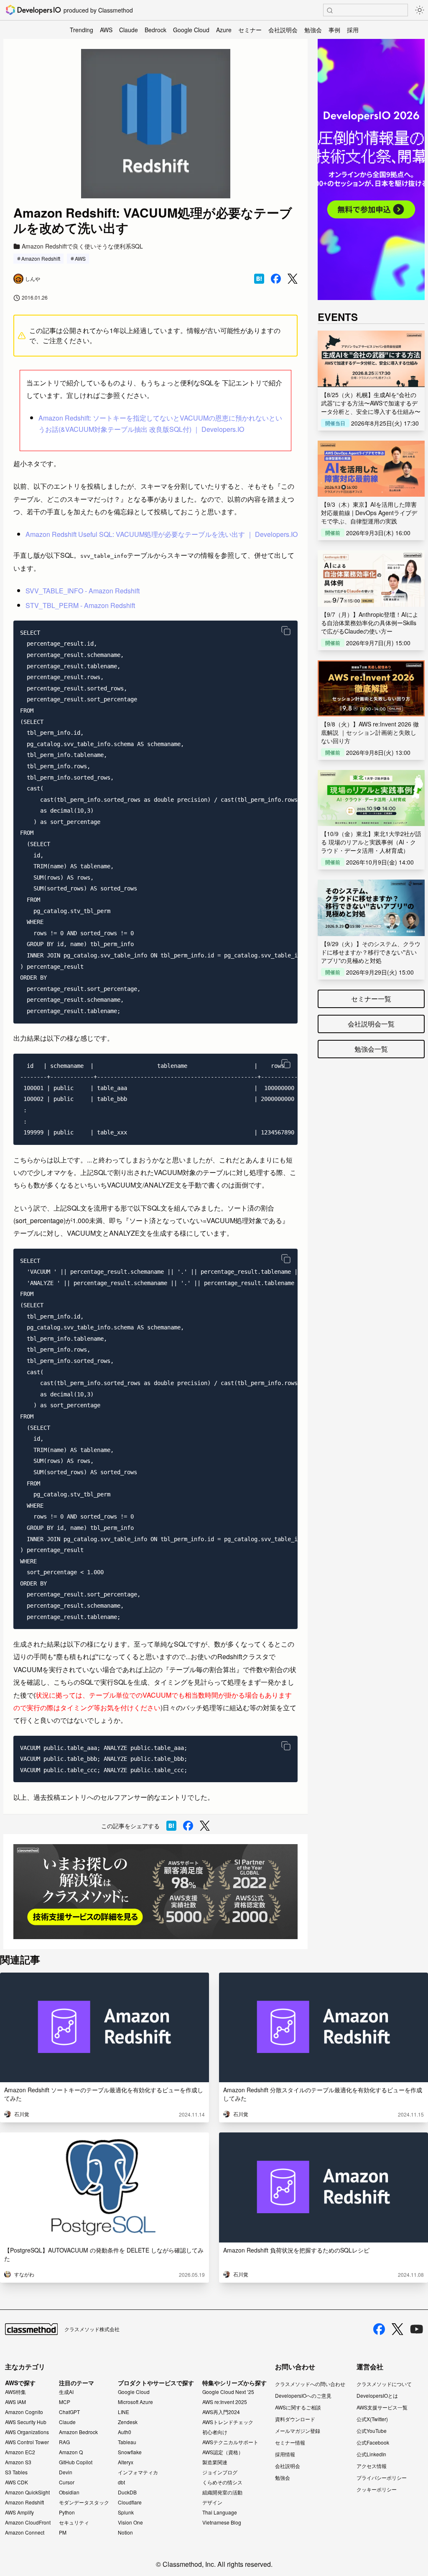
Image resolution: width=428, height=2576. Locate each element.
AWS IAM (15, 2402)
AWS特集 (15, 2392)
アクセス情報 (372, 2466)
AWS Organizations (27, 2432)
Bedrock (155, 30)
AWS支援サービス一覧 (382, 2407)
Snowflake (130, 2452)
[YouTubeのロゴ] (417, 2329)
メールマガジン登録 (298, 2431)
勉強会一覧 (371, 1049)
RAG (64, 2442)
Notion (125, 2532)
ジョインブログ (220, 2472)
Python (67, 2512)
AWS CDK (17, 2482)
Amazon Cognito (24, 2412)
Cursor (67, 2482)
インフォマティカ (138, 2472)
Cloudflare (130, 2502)
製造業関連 (215, 2462)
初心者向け (215, 2432)
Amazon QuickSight (27, 2492)
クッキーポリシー (377, 2489)
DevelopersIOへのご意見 (303, 2395)
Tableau (127, 2442)
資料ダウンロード (295, 2419)
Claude (129, 30)
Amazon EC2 (20, 2452)
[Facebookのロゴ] (379, 2329)
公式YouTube (372, 2431)
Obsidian (69, 2492)
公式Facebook (373, 2442)
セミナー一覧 (371, 999)
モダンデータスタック (84, 2502)
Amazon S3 (18, 2462)
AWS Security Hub (26, 2422)
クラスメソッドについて (384, 2384)
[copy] (286, 631)
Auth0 (125, 2432)
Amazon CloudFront (28, 2522)
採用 (353, 30)
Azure (224, 30)
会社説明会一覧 (371, 1024)
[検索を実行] (330, 10)
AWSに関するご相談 (298, 2407)
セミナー (250, 30)
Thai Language (220, 2512)
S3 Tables (16, 2472)
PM (63, 2532)
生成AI (66, 2392)
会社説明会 (283, 30)
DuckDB (127, 2492)
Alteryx (126, 2462)
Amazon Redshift (41, 258)
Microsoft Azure (135, 2402)
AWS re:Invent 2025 (225, 2402)
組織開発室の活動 (222, 2492)
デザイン (212, 2502)
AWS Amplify (19, 2512)
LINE (124, 2412)
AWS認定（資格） (223, 2452)
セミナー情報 (290, 2442)
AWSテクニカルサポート (230, 2442)
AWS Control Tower (27, 2442)
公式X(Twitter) (372, 2419)
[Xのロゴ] (397, 2329)
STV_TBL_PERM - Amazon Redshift (80, 605)
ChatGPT (69, 2412)
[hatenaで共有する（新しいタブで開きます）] (259, 279)
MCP (65, 2402)
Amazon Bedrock (78, 2432)
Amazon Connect (25, 2532)
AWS (106, 30)
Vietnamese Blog (222, 2522)
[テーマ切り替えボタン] (420, 10)
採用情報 (285, 2454)
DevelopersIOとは (377, 2395)
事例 (334, 30)
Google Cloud (191, 30)
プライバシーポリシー (382, 2477)
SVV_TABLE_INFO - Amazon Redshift (83, 591)
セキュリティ (74, 2522)
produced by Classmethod (98, 10)
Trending (82, 30)
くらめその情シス (222, 2482)
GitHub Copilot (76, 2462)
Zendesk (128, 2422)
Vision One (130, 2522)
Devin (66, 2472)
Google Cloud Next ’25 (228, 2392)
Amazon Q (71, 2452)
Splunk (126, 2512)
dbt (121, 2482)
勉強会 (313, 30)
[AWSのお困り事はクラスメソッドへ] (155, 1892)
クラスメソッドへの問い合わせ (310, 2384)
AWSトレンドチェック (228, 2422)
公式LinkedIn (371, 2454)
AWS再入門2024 (221, 2412)
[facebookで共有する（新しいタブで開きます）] (276, 279)
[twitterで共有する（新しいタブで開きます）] (293, 279)
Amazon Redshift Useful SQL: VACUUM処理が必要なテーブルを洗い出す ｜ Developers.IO (162, 534)
